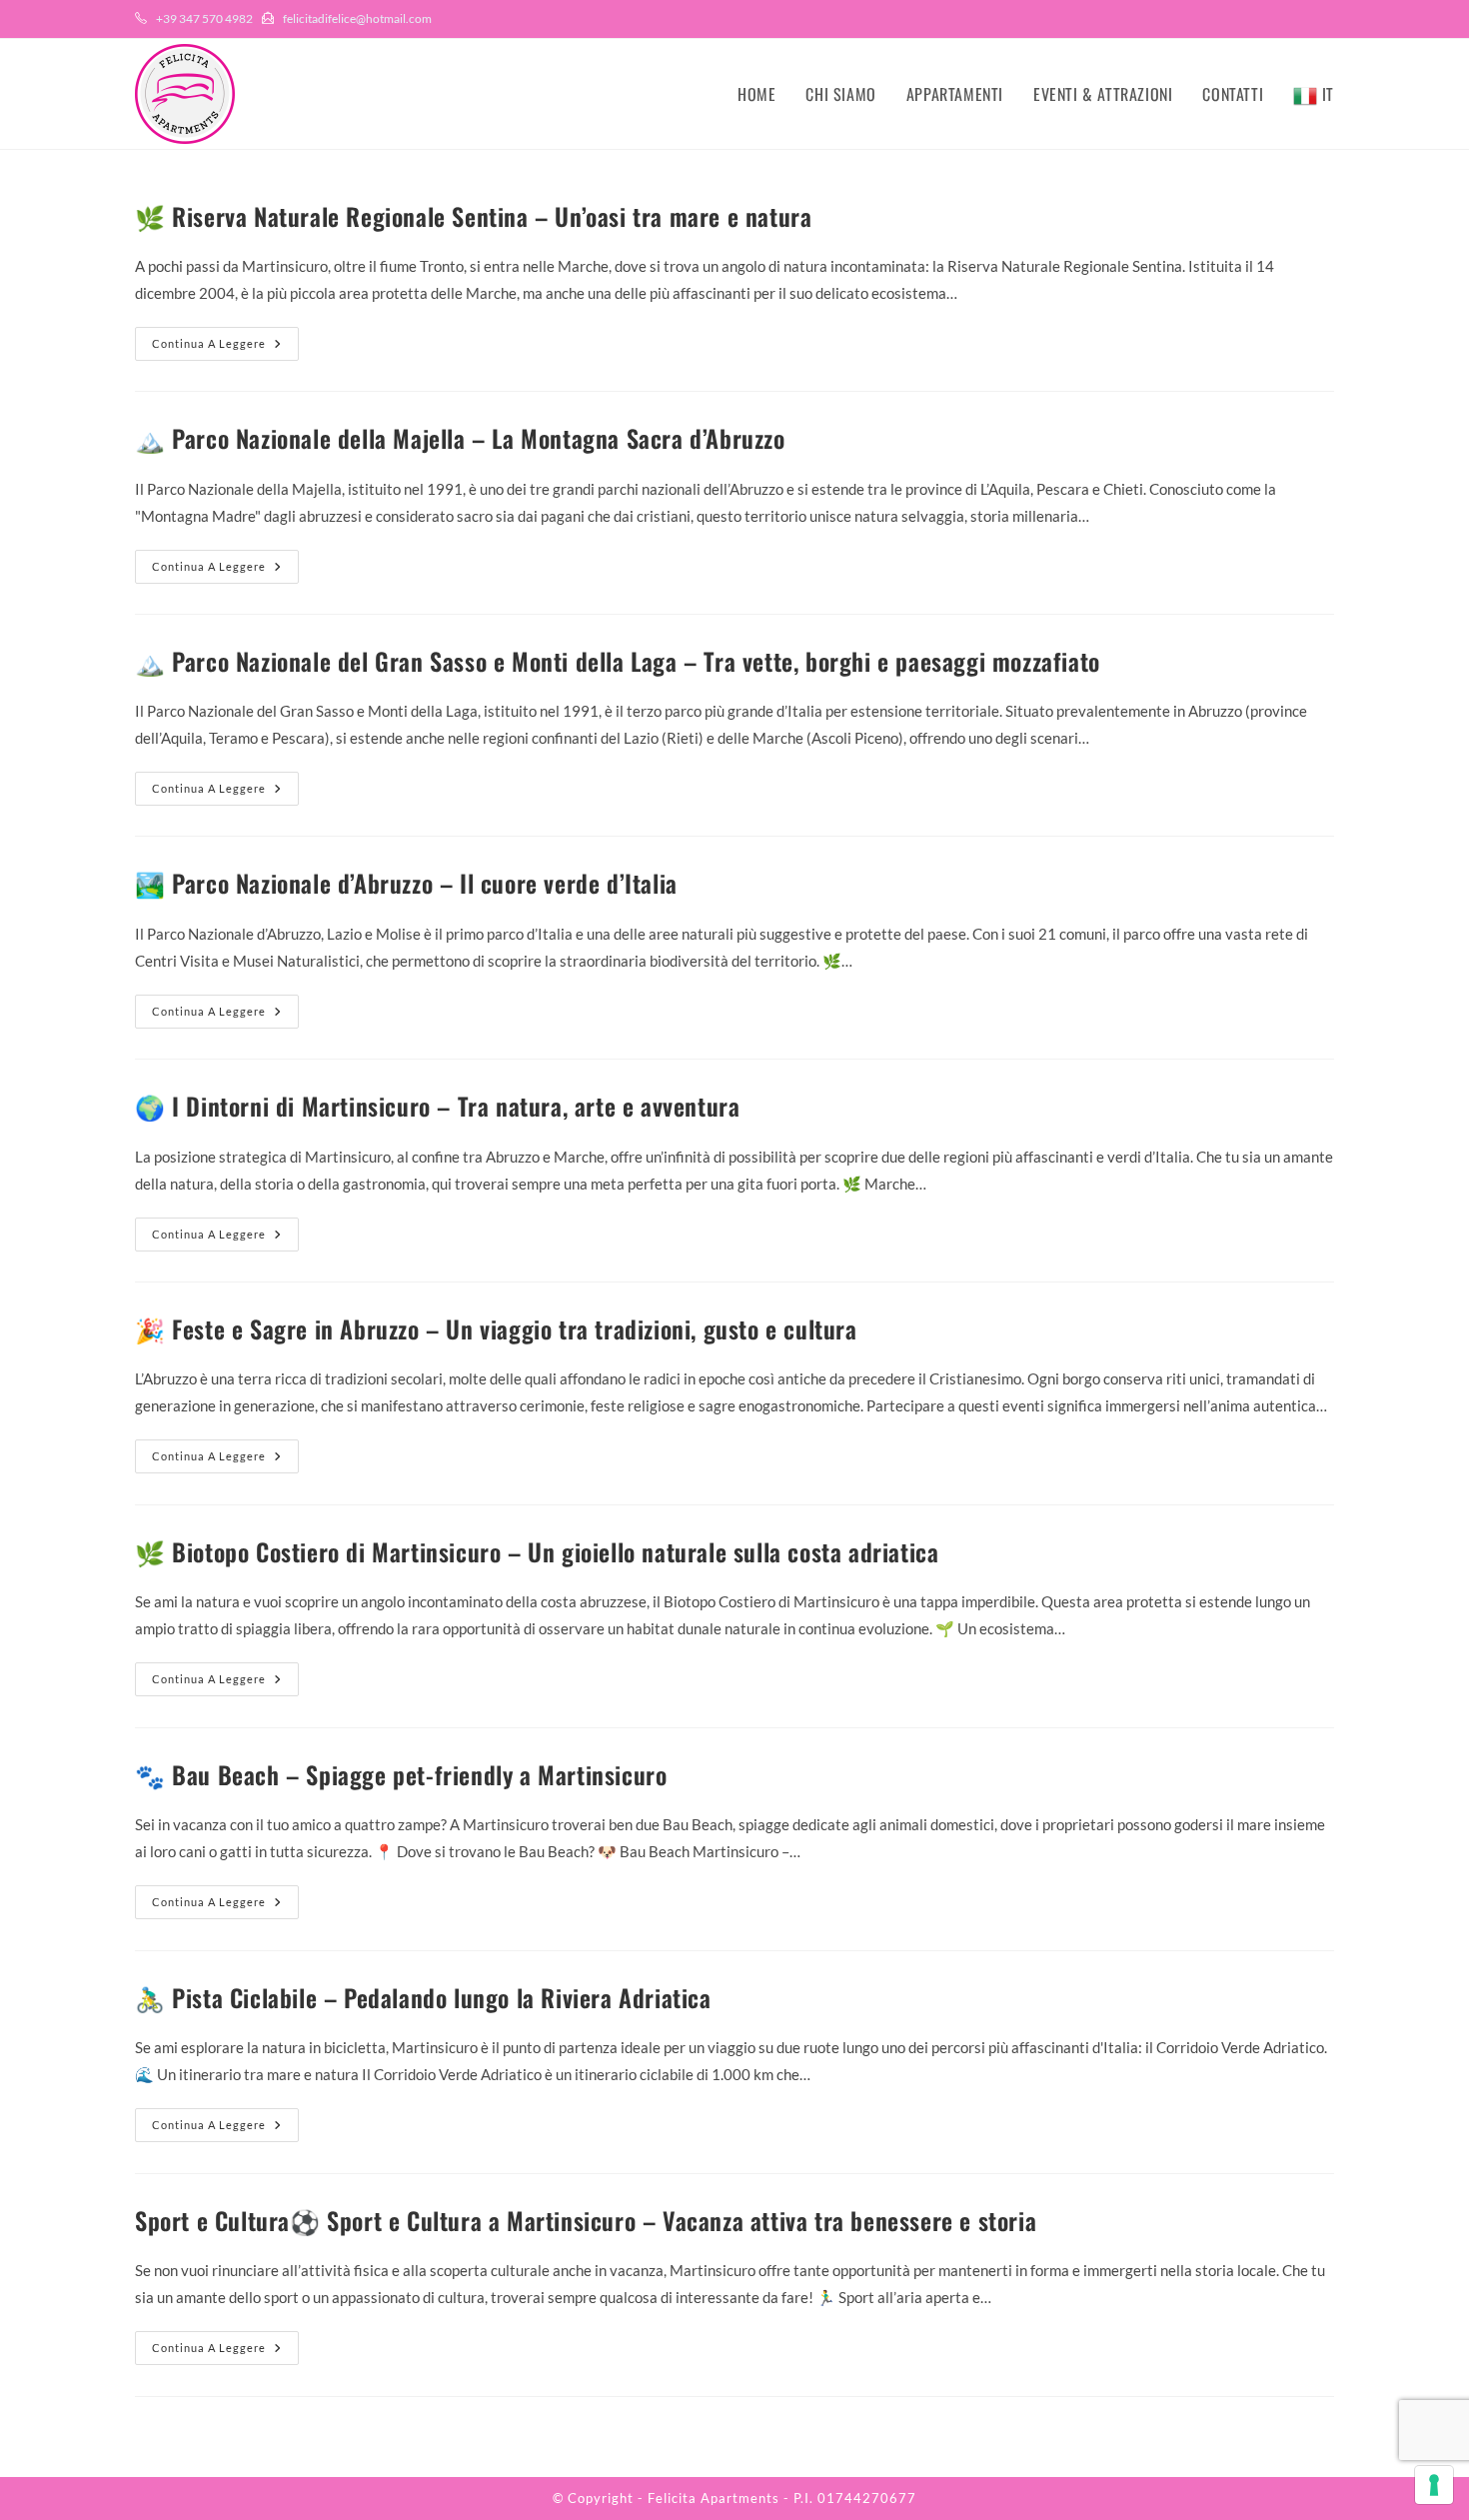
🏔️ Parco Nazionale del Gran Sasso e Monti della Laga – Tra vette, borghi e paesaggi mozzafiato (618, 661)
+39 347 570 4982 (204, 18)
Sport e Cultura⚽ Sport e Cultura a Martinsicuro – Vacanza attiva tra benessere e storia (586, 2220)
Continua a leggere (225, 348)
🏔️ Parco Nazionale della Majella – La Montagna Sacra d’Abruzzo (460, 438)
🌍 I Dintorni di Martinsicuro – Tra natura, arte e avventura (437, 1106)
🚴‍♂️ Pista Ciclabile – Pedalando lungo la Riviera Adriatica (423, 1997)
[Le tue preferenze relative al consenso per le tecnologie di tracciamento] (1434, 2485)
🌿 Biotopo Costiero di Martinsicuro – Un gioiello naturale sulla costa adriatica (537, 1551)
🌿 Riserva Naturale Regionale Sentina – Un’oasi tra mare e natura (473, 216)
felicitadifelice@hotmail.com (357, 18)
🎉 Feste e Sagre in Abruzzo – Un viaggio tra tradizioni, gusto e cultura (496, 1328)
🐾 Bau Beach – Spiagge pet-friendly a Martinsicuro (401, 1774)
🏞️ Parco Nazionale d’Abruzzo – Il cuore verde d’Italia (406, 883)
